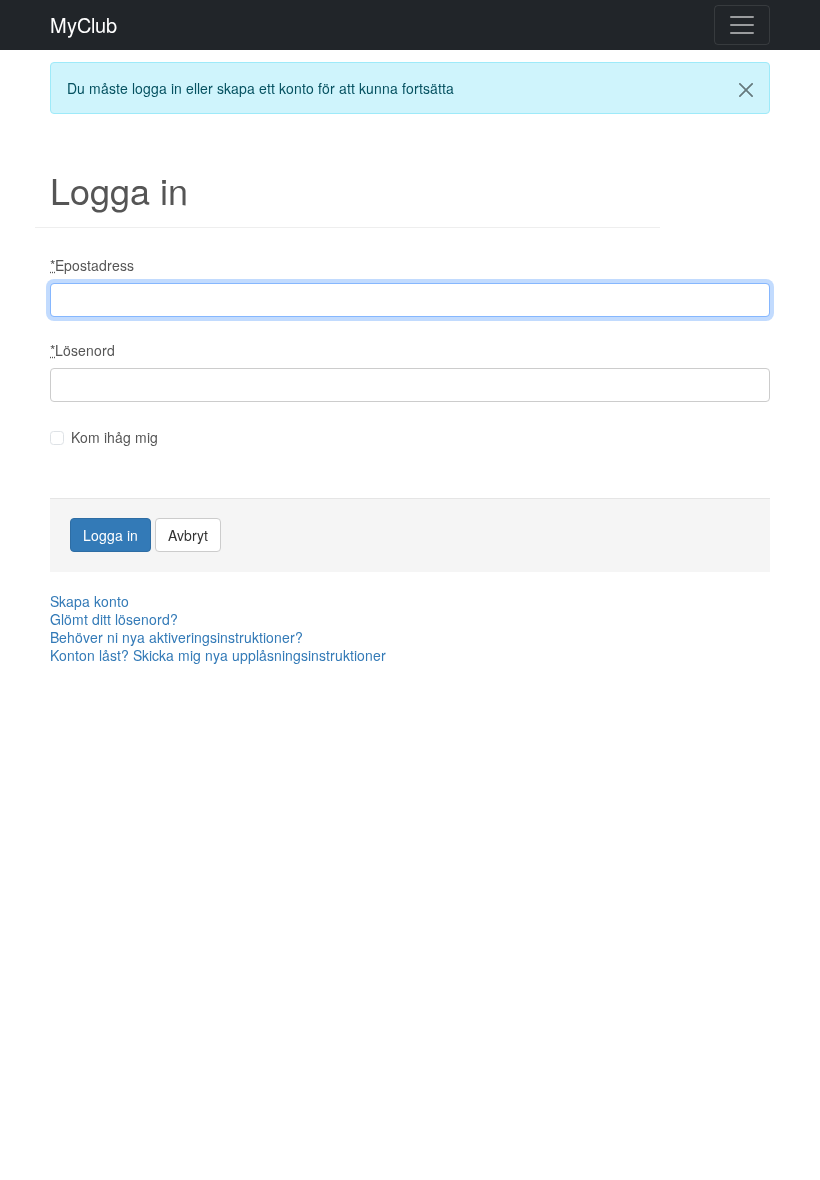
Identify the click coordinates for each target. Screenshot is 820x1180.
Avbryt (188, 535)
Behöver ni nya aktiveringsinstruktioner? (176, 637)
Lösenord (82, 350)
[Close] (746, 90)
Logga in (110, 535)
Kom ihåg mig (114, 437)
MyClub (83, 25)
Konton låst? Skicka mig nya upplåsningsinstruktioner (218, 655)
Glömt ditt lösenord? (114, 619)
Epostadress (92, 265)
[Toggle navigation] (742, 25)
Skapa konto (89, 601)
